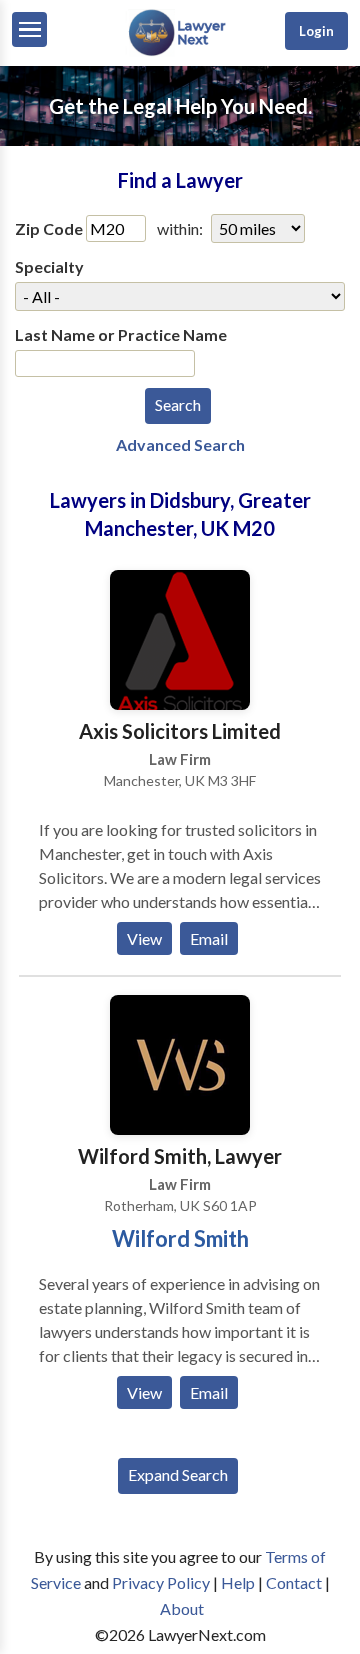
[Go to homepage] (180, 51)
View (144, 938)
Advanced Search (180, 444)
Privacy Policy (161, 1582)
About (182, 1608)
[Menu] (29, 29)
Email (209, 938)
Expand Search (178, 1474)
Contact (294, 1582)
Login (316, 31)
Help (238, 1582)
